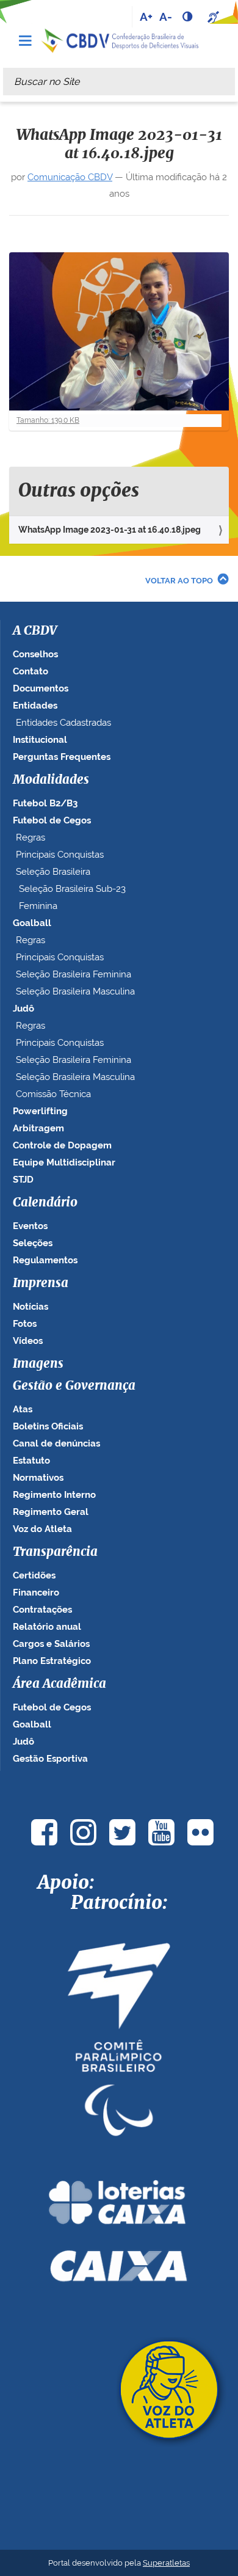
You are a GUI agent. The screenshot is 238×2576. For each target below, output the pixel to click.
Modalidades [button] (51, 780)
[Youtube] (161, 1832)
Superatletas (166, 2563)
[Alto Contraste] (189, 16)
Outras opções (79, 491)
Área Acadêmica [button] (60, 1684)
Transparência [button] (55, 1552)
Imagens (38, 1364)
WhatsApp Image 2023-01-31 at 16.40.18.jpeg (110, 530)
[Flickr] (200, 1832)
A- (166, 16)
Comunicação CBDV (70, 177)
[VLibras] (215, 16)
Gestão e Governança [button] (74, 1386)
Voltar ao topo (179, 581)
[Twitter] (122, 1832)
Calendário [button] (45, 1203)
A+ (146, 16)
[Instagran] (83, 1832)
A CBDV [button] (35, 631)
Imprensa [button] (41, 1283)
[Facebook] (44, 1832)
